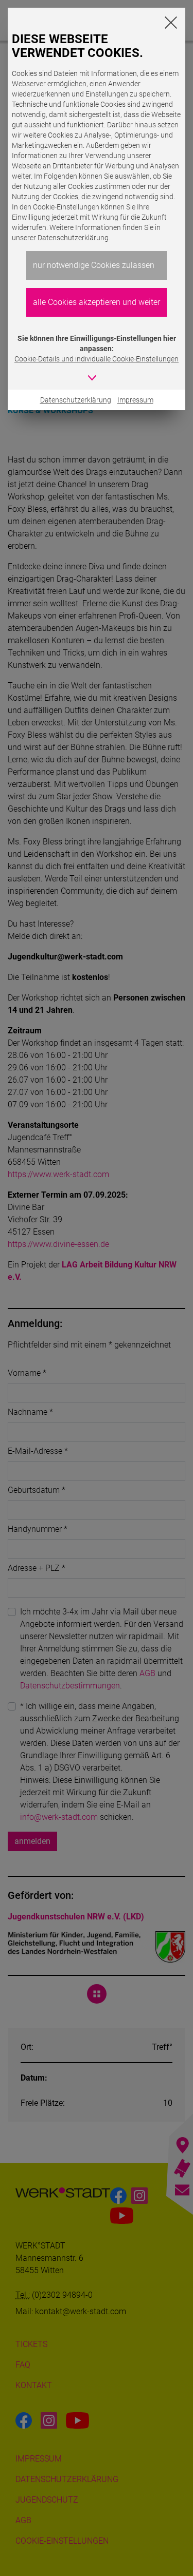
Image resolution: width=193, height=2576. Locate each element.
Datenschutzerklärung (76, 400)
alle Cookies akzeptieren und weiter (97, 302)
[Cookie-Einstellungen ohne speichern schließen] (171, 22)
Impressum (135, 400)
